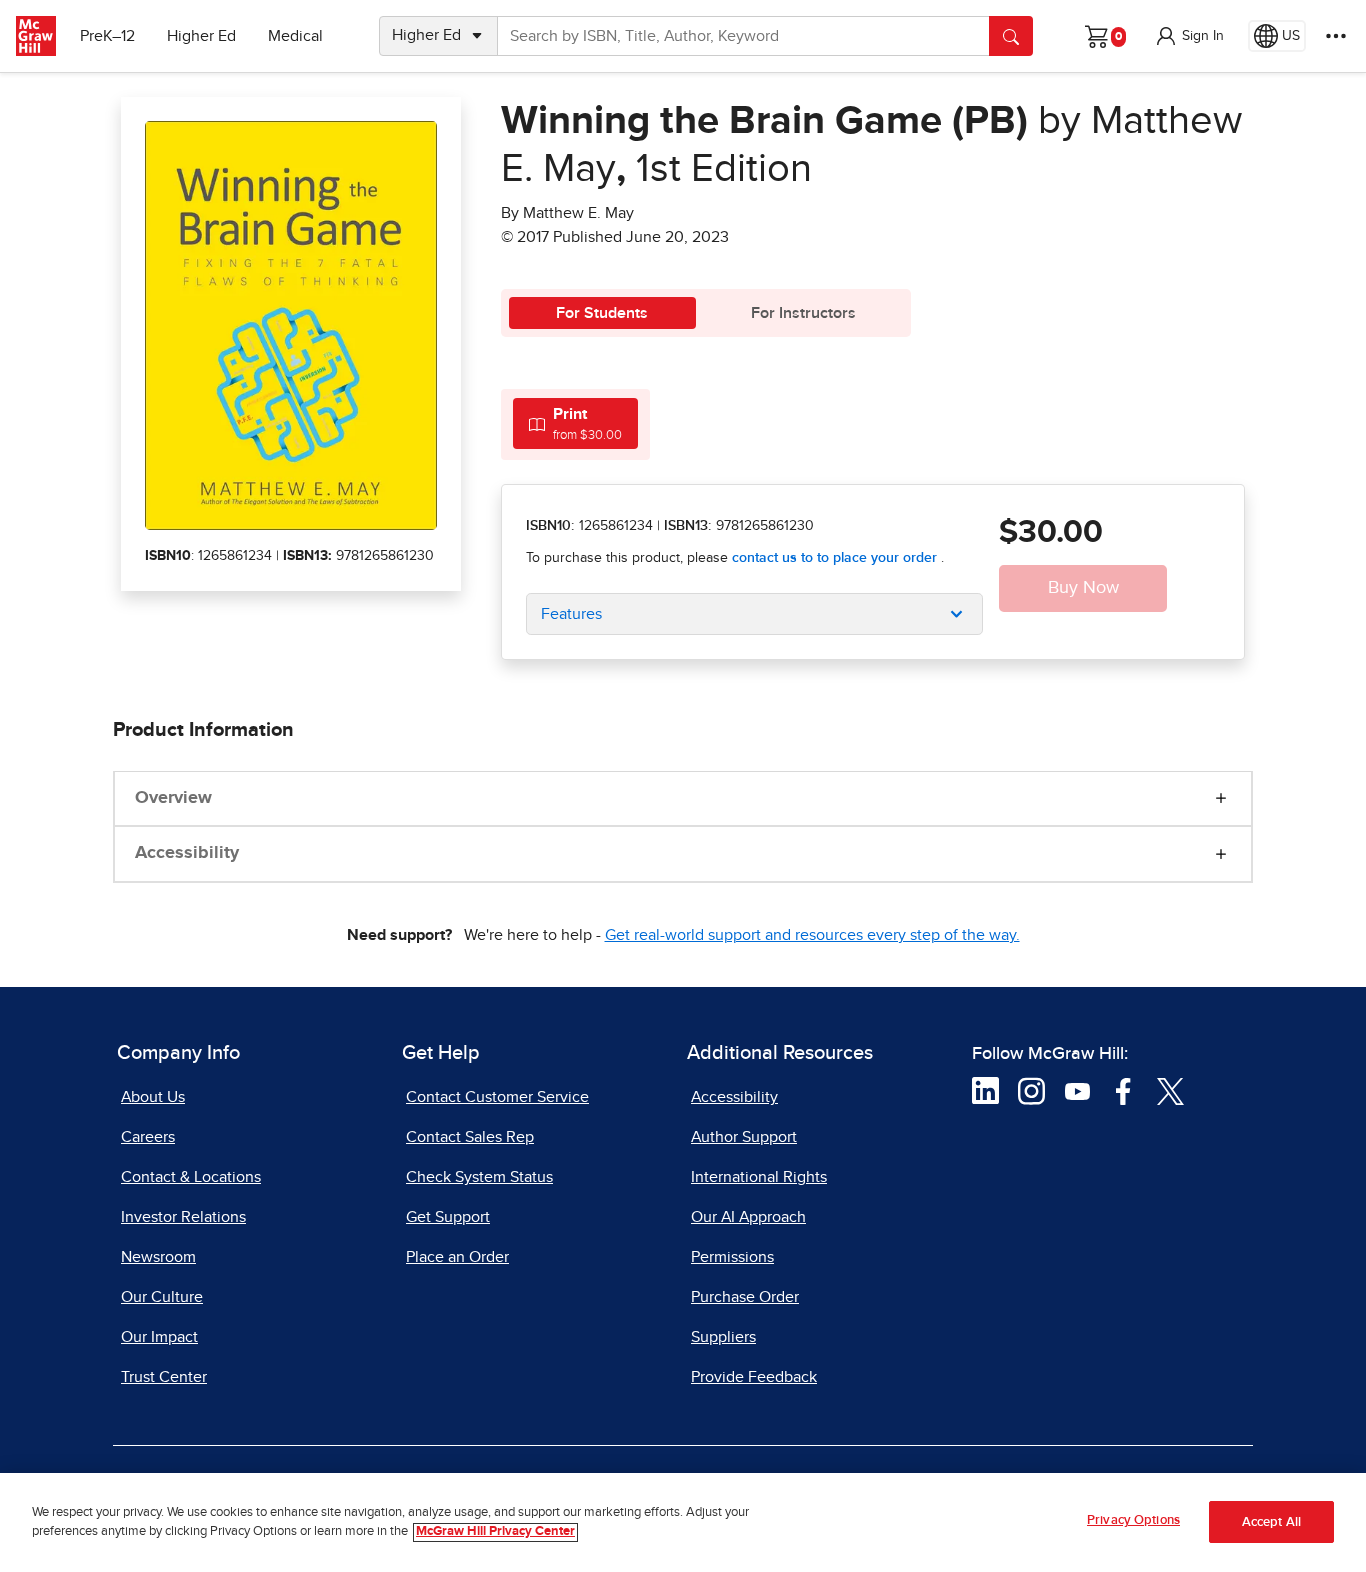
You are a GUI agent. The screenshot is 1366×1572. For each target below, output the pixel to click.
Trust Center (164, 1377)
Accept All (1271, 1522)
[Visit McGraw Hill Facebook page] (1123, 1090)
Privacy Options (1133, 1520)
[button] (1189, 36)
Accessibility (187, 853)
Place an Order (457, 1257)
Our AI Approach (748, 1217)
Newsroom (158, 1257)
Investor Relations (183, 1217)
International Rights (759, 1177)
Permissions (732, 1257)
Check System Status (479, 1177)
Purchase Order (745, 1297)
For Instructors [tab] (803, 313)
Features (571, 614)
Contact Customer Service (497, 1097)
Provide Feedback (754, 1377)
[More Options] (1336, 36)
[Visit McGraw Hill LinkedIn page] (985, 1090)
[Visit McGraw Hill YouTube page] (1077, 1090)
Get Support (448, 1217)
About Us (153, 1097)
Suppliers (723, 1337)
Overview (173, 798)
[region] (683, 1522)
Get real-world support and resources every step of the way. (812, 935)
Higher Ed (201, 36)
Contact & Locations (191, 1177)
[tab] (575, 423)
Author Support (744, 1137)
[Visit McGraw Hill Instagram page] (1031, 1090)
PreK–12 (107, 36)
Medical (295, 36)
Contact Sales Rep (470, 1137)
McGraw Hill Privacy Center (495, 1532)
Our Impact (159, 1337)
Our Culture (162, 1297)
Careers (148, 1137)
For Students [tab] (602, 313)
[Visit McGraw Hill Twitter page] (1170, 1090)
